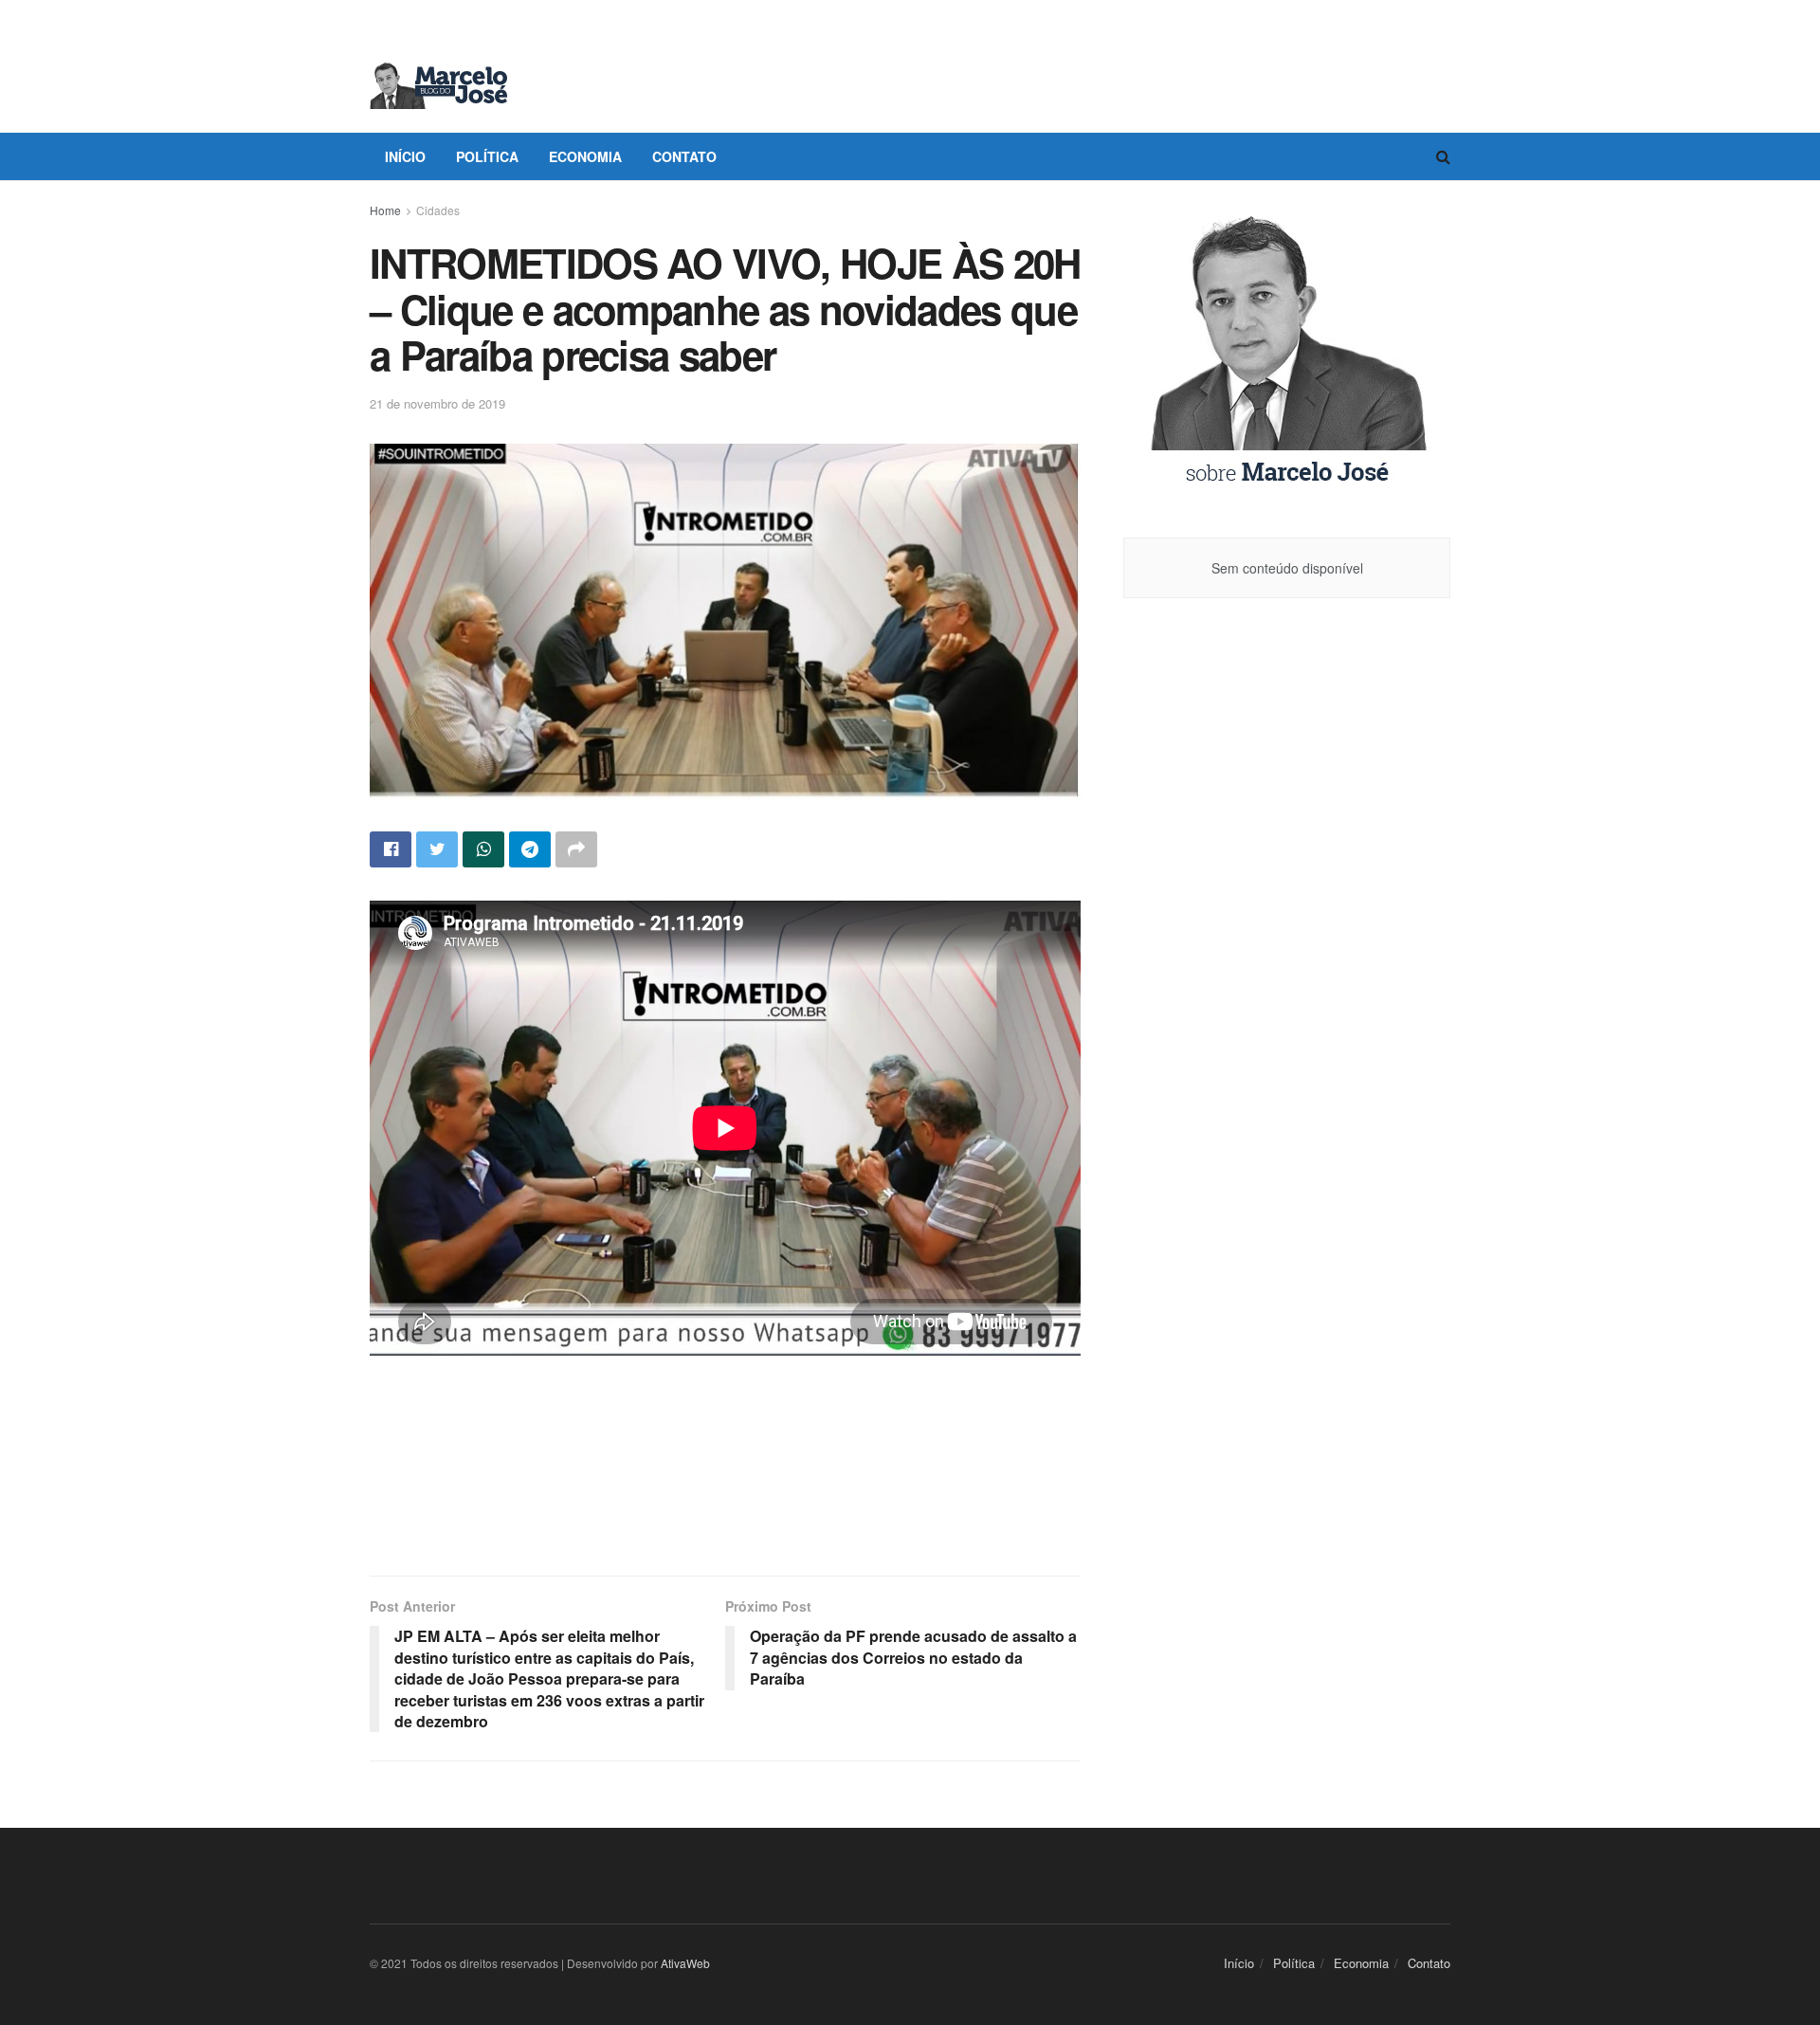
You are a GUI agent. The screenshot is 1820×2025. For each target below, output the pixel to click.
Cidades (438, 210)
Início (405, 156)
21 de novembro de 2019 (437, 403)
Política (487, 156)
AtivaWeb (685, 1963)
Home (385, 210)
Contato (684, 156)
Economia (585, 156)
